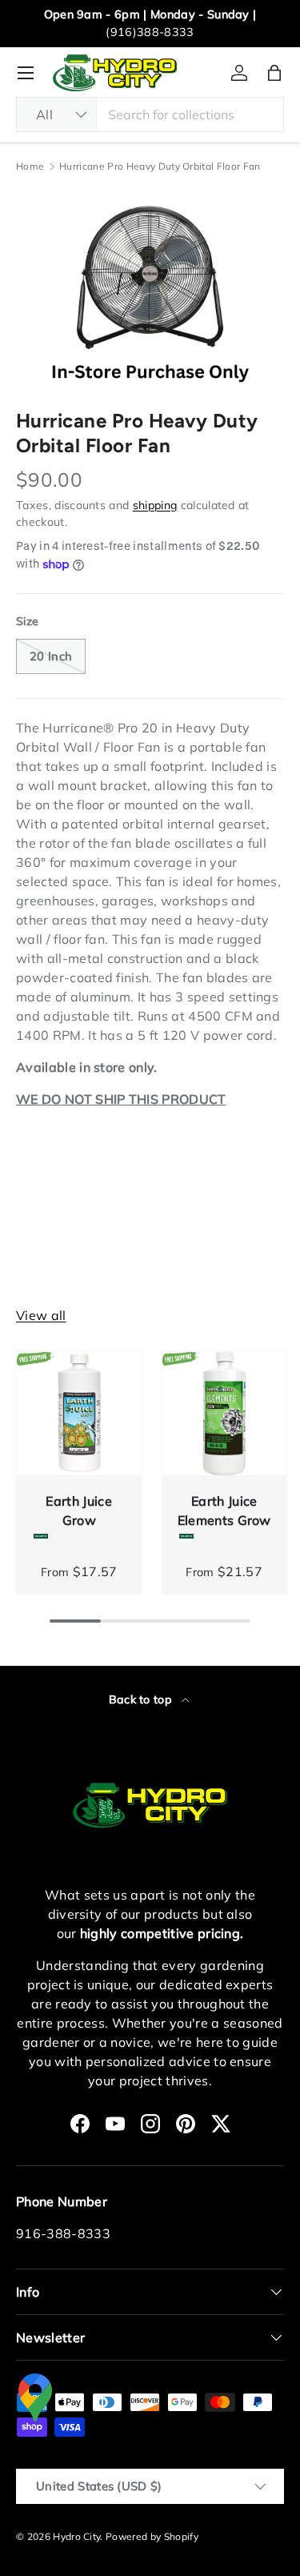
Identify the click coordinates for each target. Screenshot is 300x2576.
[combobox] (150, 114)
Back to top (142, 1699)
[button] (274, 73)
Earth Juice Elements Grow (224, 1511)
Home (30, 167)
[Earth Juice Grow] (79, 1414)
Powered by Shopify (152, 2536)
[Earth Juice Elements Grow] (225, 1414)
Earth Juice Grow (79, 1511)
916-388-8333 (63, 2233)
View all (41, 1315)
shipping (155, 505)
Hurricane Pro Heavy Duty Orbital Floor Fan (160, 167)
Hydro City (76, 2536)
